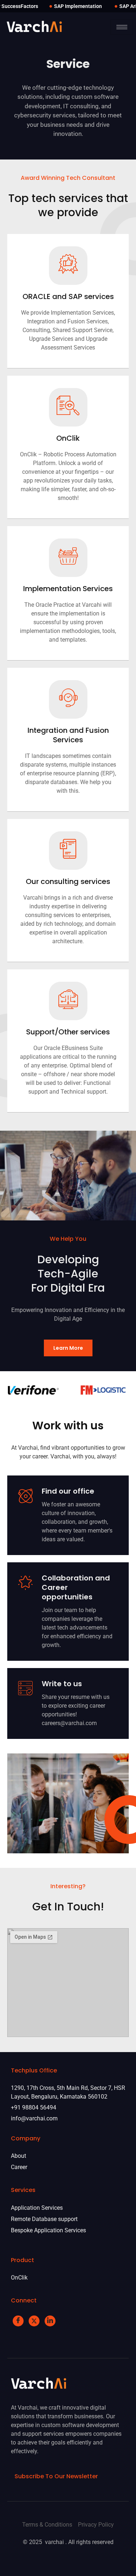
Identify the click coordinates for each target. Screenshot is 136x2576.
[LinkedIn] (50, 2321)
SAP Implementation (78, 6)
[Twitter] (34, 2321)
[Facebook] (18, 2321)
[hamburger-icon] (122, 27)
